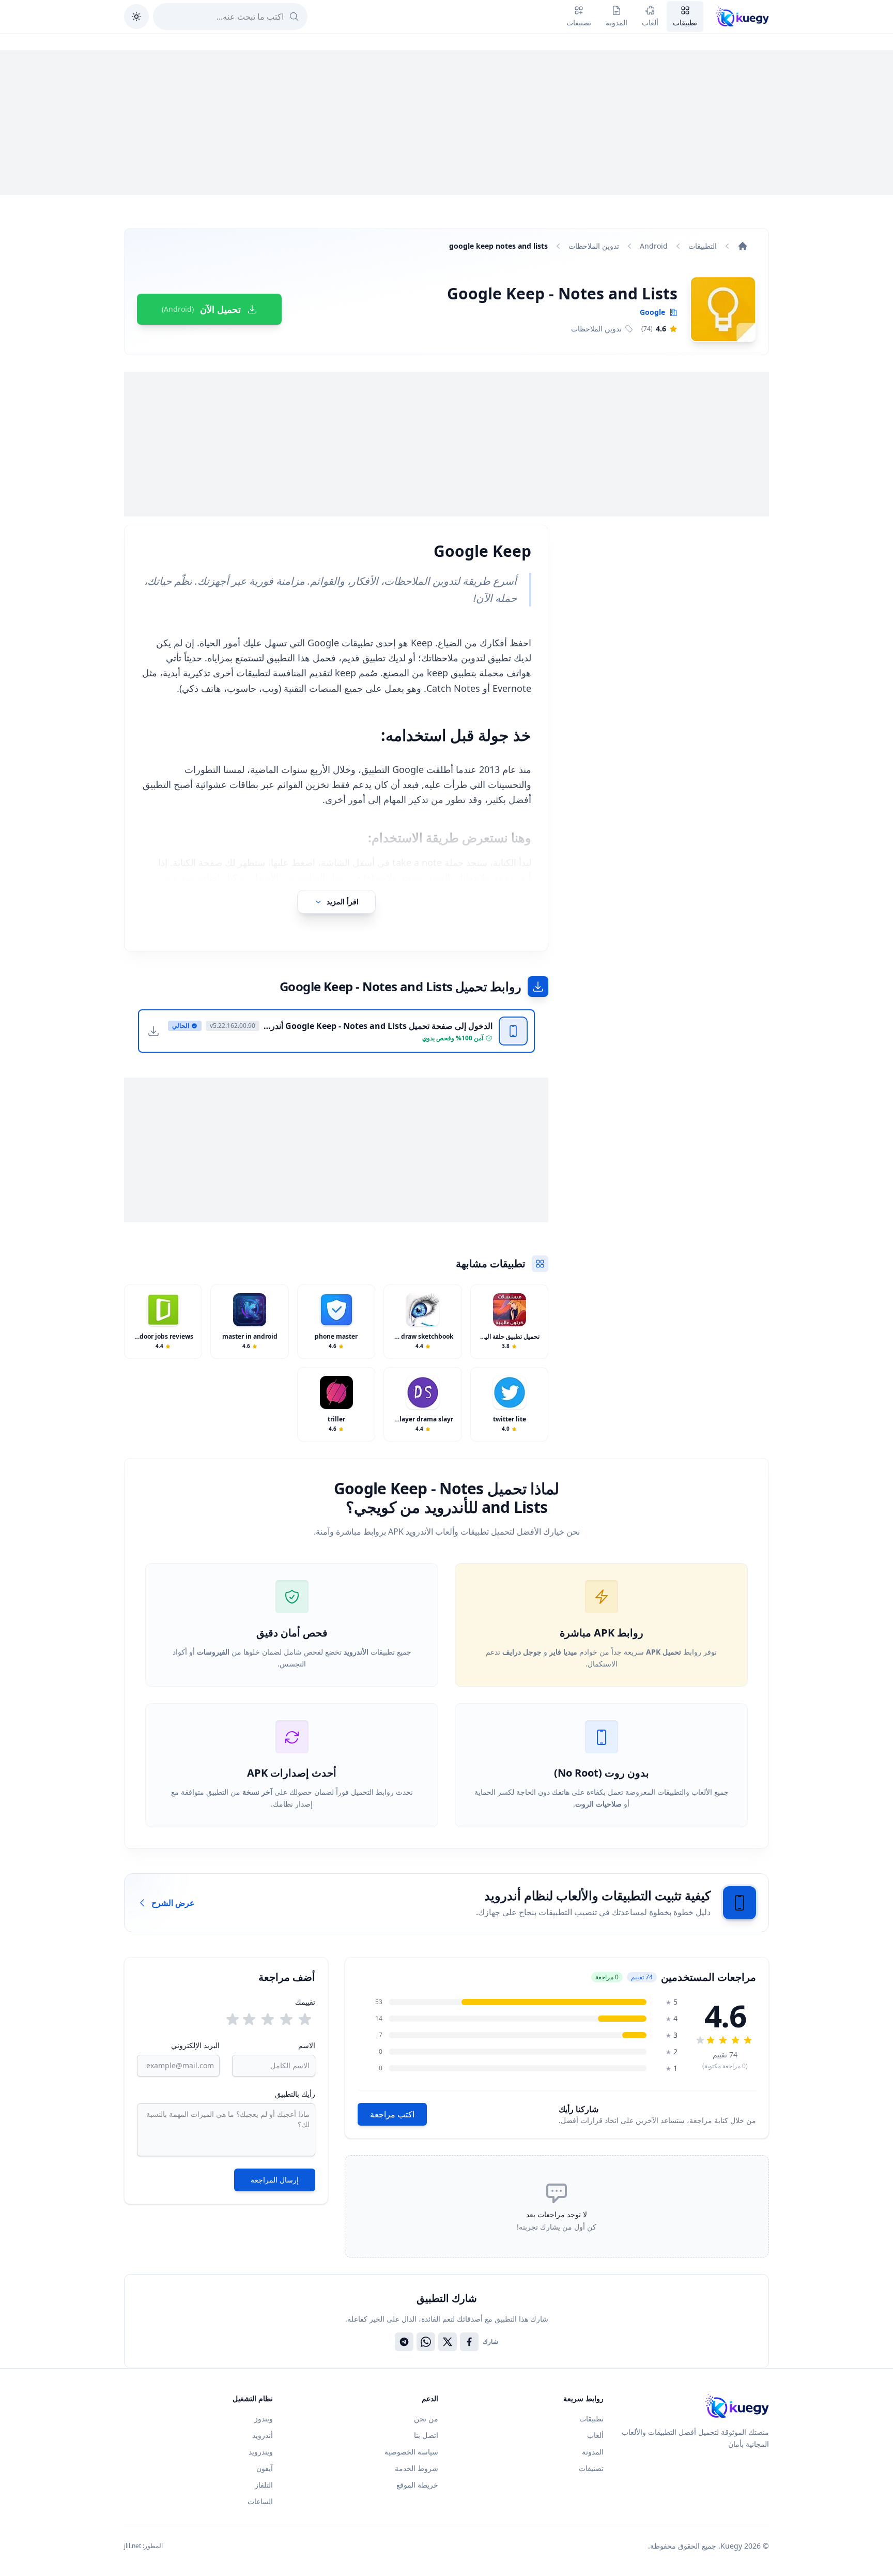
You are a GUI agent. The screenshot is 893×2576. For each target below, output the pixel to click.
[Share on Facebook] (469, 2342)
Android (654, 246)
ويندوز (264, 2419)
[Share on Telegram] (404, 2342)
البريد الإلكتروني (195, 2045)
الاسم (306, 2045)
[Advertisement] (446, 123)
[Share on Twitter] (448, 2342)
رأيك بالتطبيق (295, 2094)
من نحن (426, 2419)
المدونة (593, 2452)
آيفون (265, 2468)
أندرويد (263, 2435)
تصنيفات (591, 2468)
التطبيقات (703, 246)
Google (652, 312)
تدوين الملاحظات (594, 246)
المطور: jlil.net (143, 2546)
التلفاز (264, 2485)
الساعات (260, 2501)
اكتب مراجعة (392, 2114)
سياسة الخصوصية (411, 2452)
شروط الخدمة (417, 2468)
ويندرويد (261, 2452)
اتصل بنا (426, 2435)
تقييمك (305, 2002)
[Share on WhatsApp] (426, 2342)
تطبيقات (591, 2419)
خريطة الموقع (417, 2485)
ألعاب (595, 2435)
